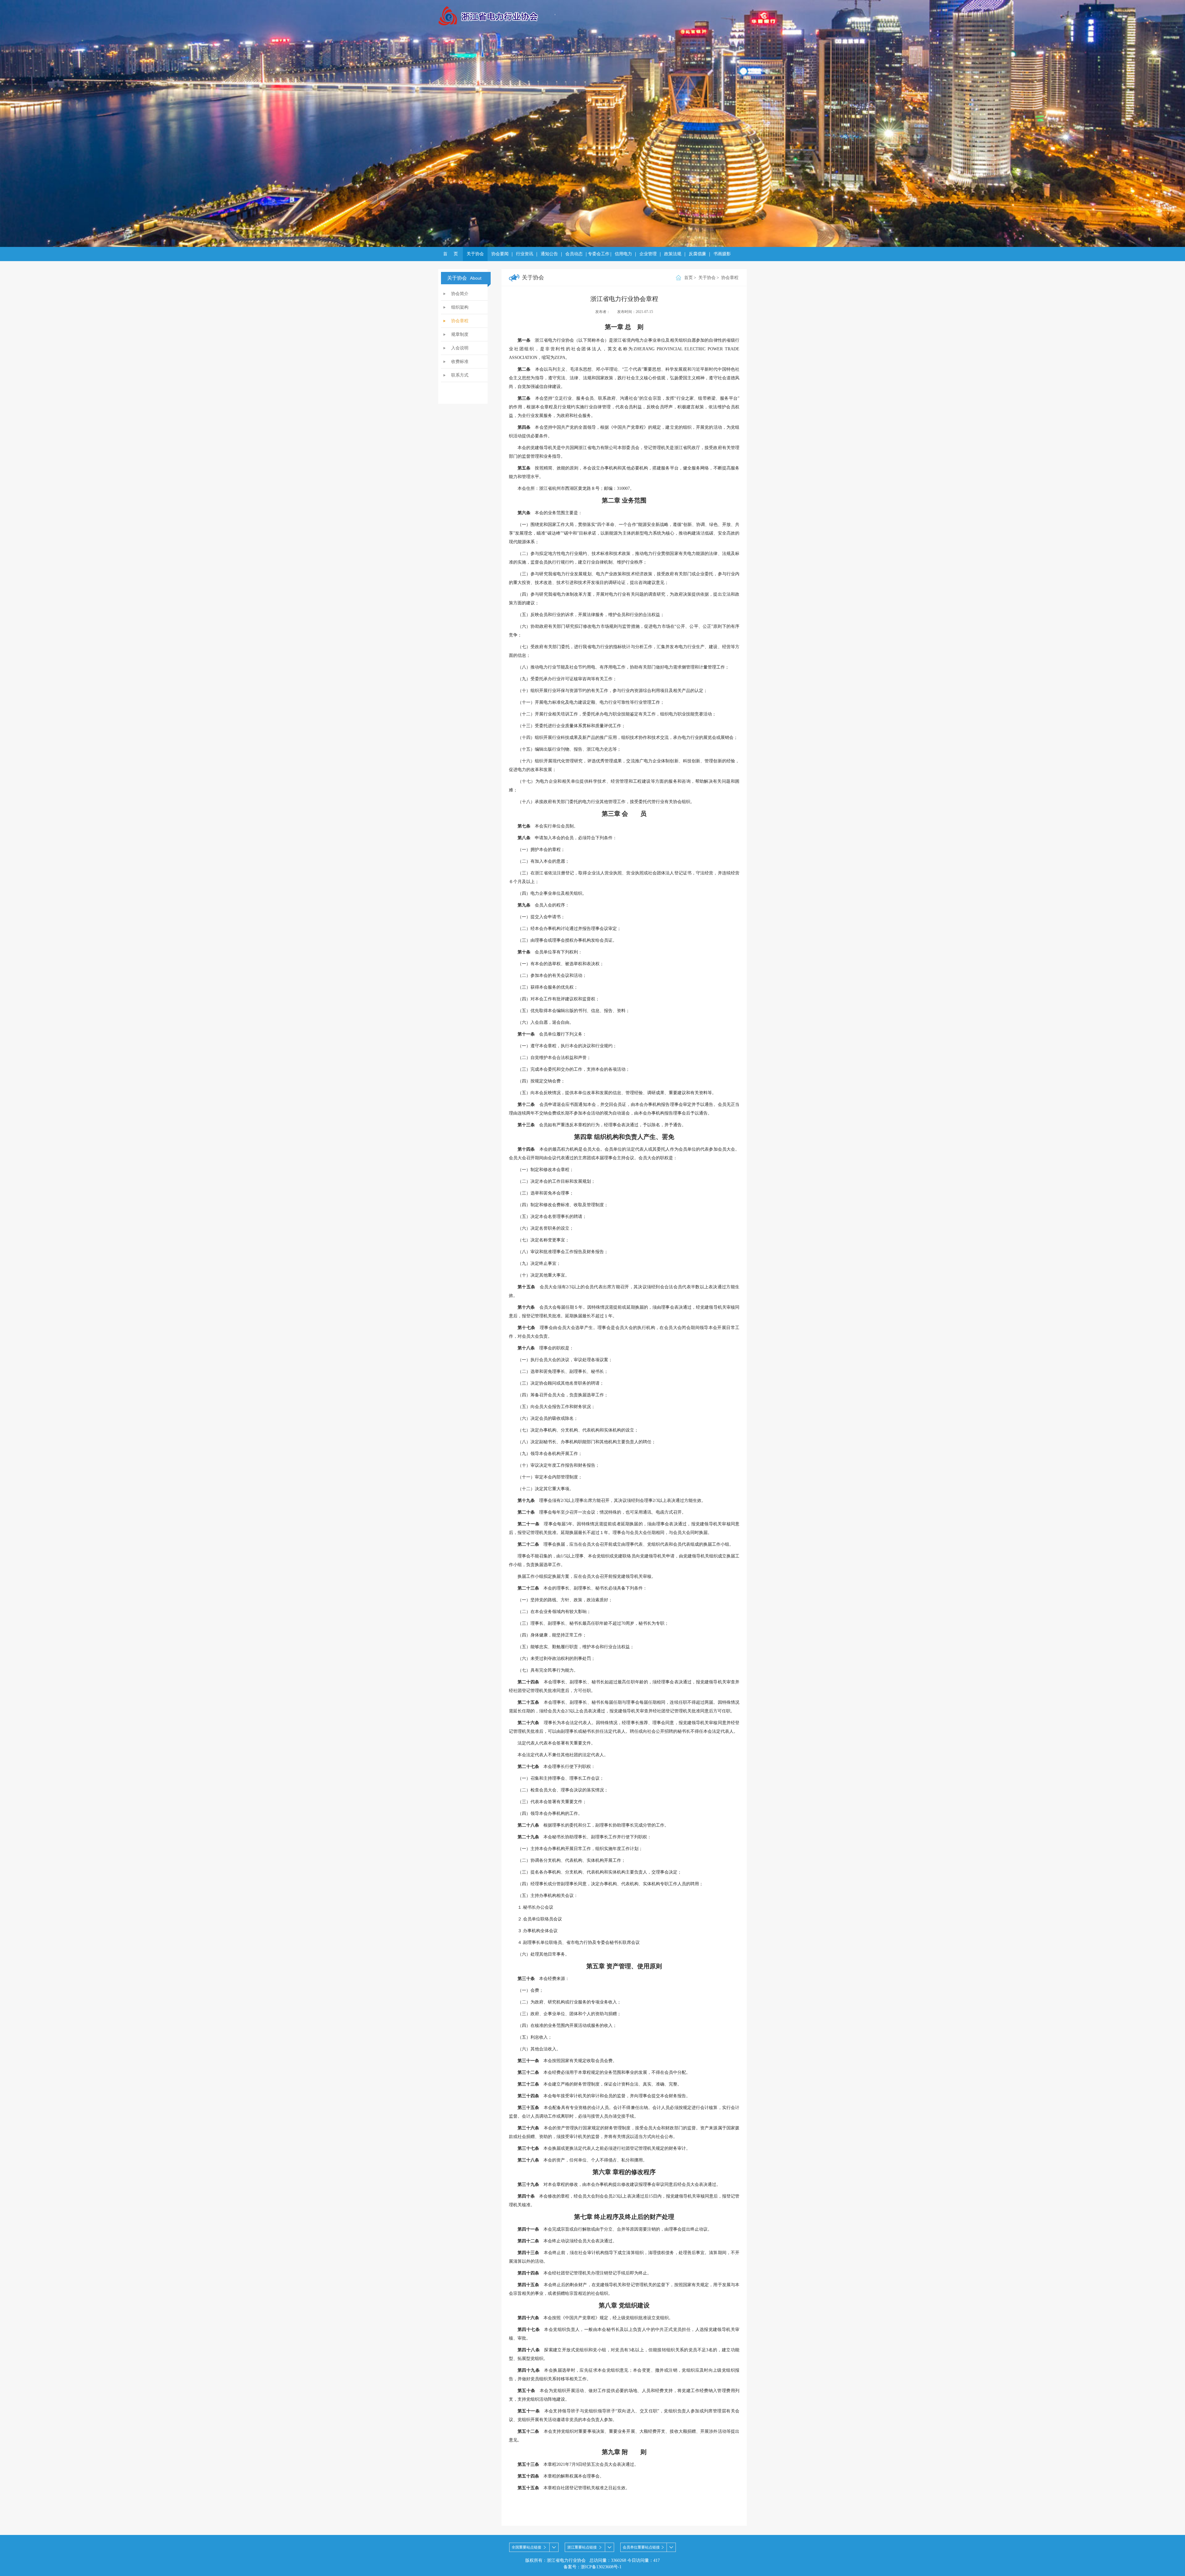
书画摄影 (722, 254)
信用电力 (623, 254)
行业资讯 (525, 254)
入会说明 (460, 348)
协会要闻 (500, 254)
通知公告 (549, 254)
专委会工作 (599, 254)
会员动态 (574, 254)
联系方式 (460, 375)
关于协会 (475, 254)
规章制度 (460, 334)
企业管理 (648, 254)
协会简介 (460, 294)
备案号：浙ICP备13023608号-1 (592, 2567)
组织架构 (460, 307)
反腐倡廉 (697, 254)
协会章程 (460, 321)
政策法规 (673, 254)
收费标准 (460, 362)
